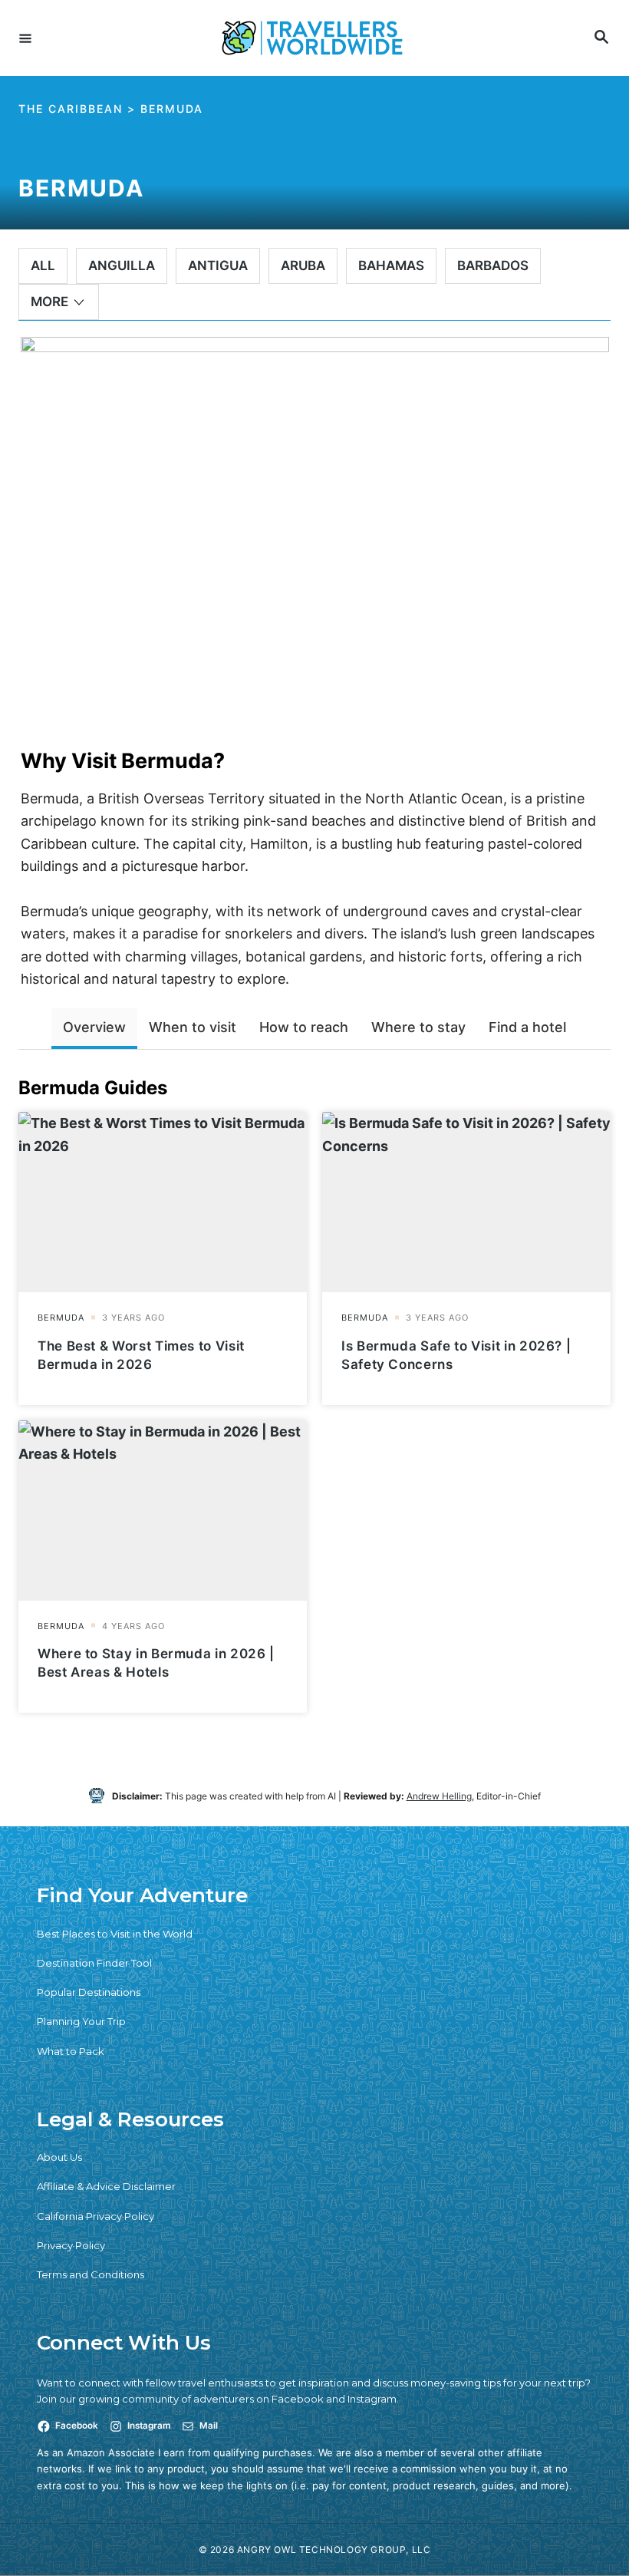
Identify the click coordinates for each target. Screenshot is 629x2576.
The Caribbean (71, 109)
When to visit (193, 1027)
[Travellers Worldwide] (312, 38)
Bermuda (172, 109)
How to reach (304, 1027)
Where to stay (418, 1027)
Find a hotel (527, 1027)
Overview (94, 1027)
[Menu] (25, 38)
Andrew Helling (439, 1796)
